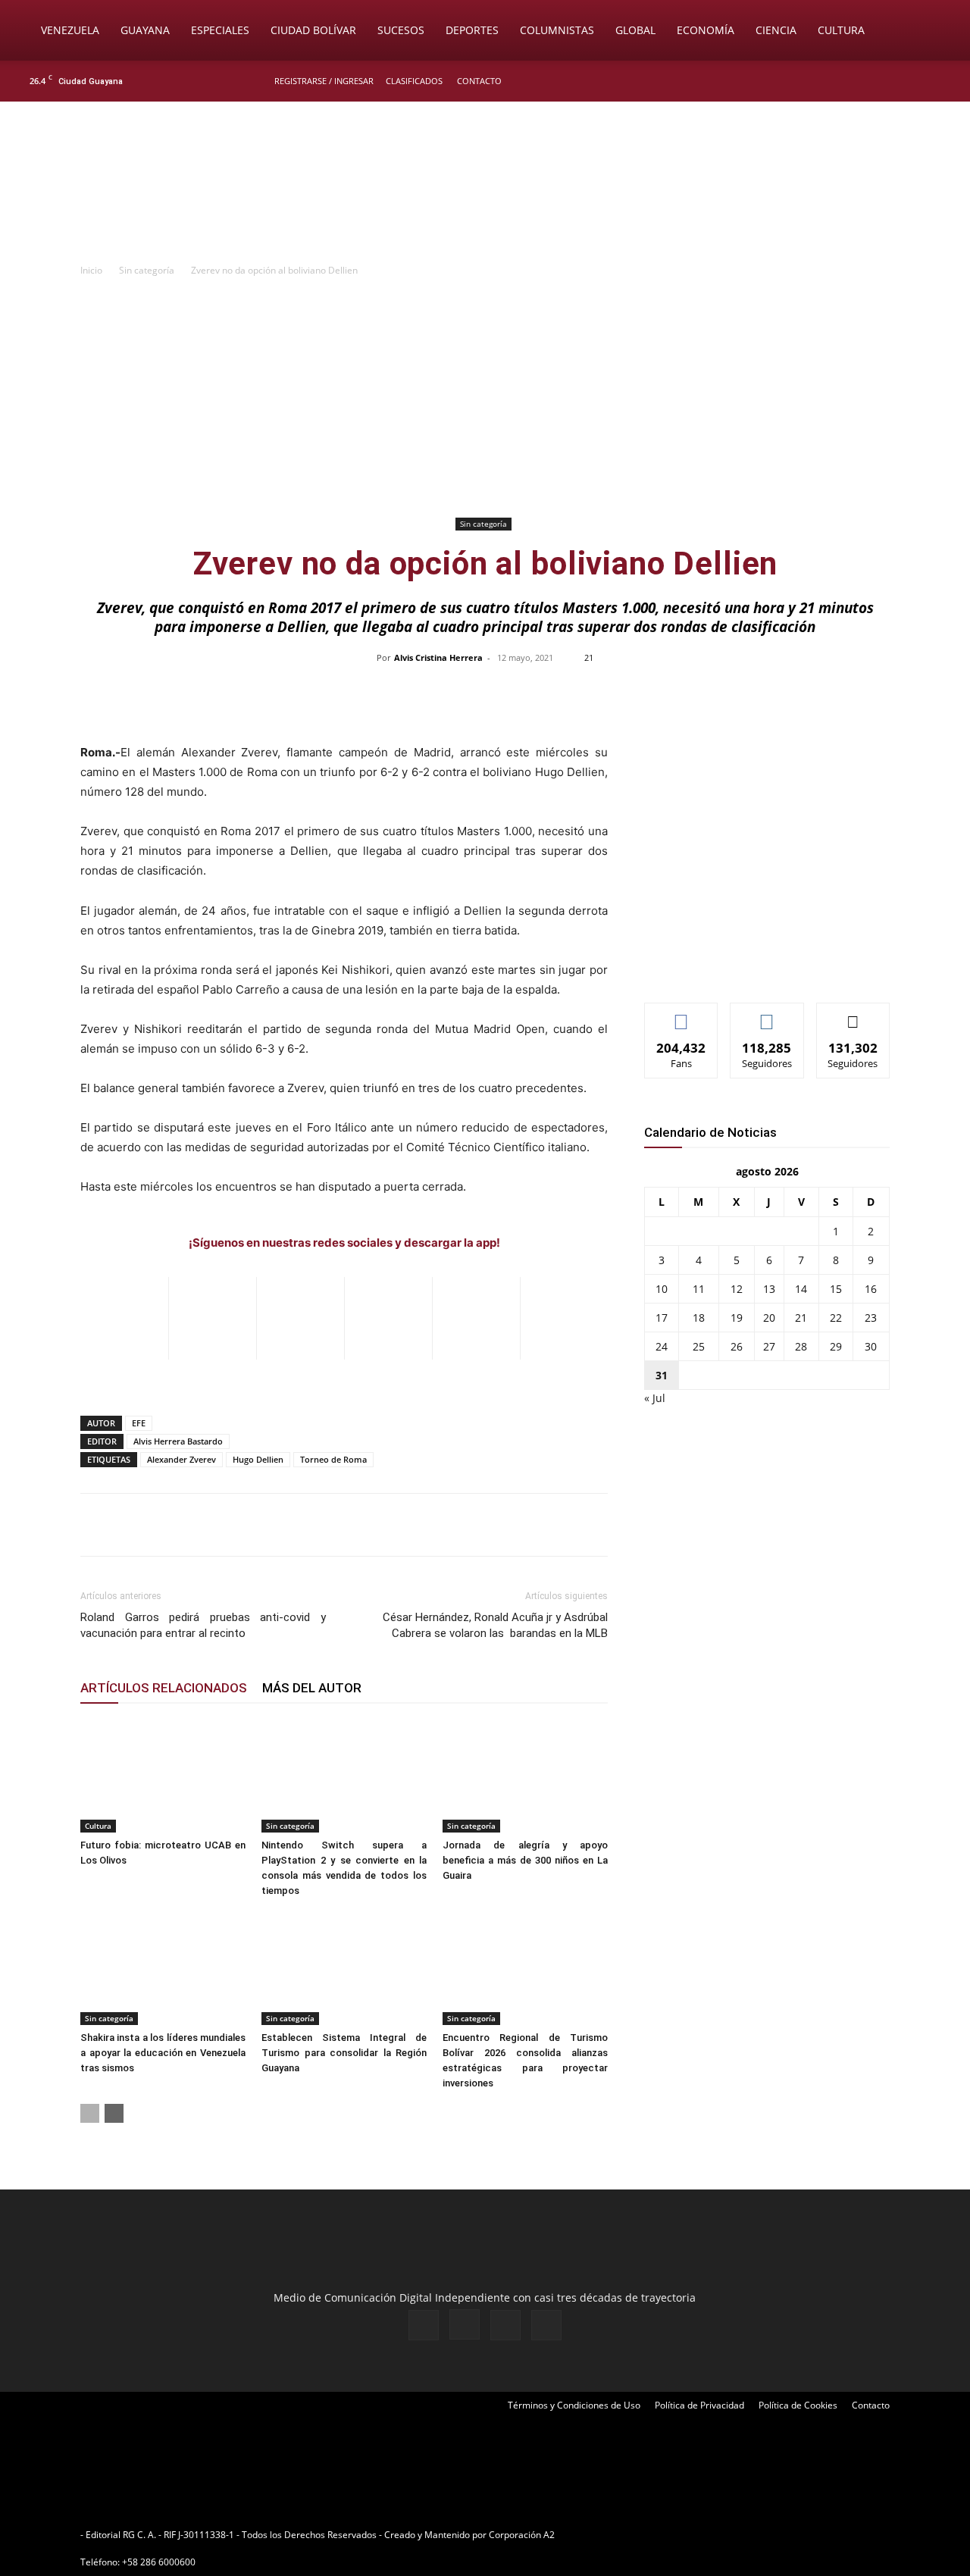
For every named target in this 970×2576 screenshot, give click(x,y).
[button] (937, 31)
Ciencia (776, 30)
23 (871, 1318)
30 (871, 1346)
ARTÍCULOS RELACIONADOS (164, 1688)
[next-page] (114, 2113)
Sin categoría (147, 270)
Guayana (145, 30)
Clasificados (414, 81)
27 (769, 1346)
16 (871, 1289)
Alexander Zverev (181, 1459)
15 (836, 1289)
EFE (139, 1423)
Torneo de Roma (333, 1459)
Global (635, 30)
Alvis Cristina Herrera (438, 657)
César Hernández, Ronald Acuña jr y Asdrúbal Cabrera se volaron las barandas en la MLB (495, 1625)
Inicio (91, 270)
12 (737, 1289)
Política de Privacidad (699, 2405)
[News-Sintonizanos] (758, 966)
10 (662, 1289)
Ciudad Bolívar (313, 30)
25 (699, 1346)
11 (699, 1289)
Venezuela (70, 30)
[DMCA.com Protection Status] (675, 2535)
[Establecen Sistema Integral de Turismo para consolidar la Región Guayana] (344, 1968)
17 (662, 1318)
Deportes (472, 30)
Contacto (479, 81)
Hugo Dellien (258, 1459)
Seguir (767, 1014)
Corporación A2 (522, 2535)
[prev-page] (90, 2113)
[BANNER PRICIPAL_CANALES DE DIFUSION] (485, 187)
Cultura (841, 30)
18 (699, 1318)
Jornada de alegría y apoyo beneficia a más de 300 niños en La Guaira (525, 1860)
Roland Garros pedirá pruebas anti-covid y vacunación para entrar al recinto (203, 1625)
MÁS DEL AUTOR (312, 1688)
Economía (706, 30)
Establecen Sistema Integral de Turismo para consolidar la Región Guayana (344, 2053)
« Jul (655, 1398)
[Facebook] (868, 81)
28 (801, 1346)
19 (737, 1318)
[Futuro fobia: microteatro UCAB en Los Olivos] (163, 1776)
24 (662, 1346)
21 (801, 1318)
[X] (918, 81)
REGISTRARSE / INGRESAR (324, 81)
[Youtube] (943, 81)
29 (836, 1346)
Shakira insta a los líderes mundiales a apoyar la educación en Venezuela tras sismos (163, 2053)
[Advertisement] (485, 399)
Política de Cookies (798, 2405)
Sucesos (401, 30)
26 (737, 1346)
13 (769, 1289)
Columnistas (557, 30)
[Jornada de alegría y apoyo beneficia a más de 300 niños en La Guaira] (525, 1776)
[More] (805, 692)
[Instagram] (893, 81)
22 (836, 1318)
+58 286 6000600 (159, 2562)
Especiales (220, 30)
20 (769, 1318)
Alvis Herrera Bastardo (178, 1441)
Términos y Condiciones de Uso (574, 2405)
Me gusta (682, 1014)
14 (801, 1289)
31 (662, 1375)
